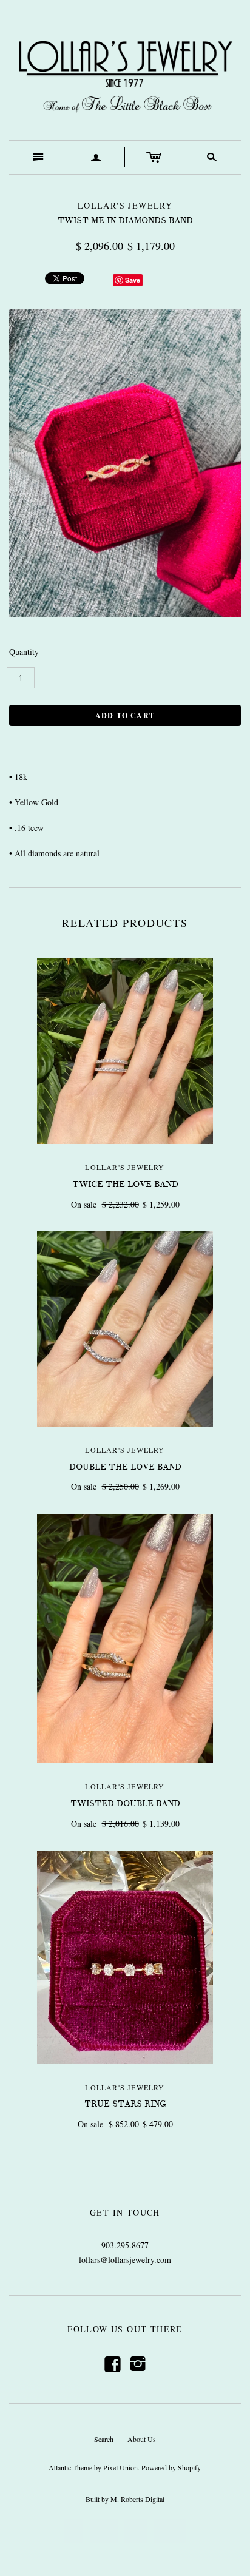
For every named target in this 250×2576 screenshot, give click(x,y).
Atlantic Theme (70, 2467)
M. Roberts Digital (137, 2499)
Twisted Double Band (125, 1804)
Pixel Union (120, 2467)
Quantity (24, 652)
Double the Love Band (125, 1467)
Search (104, 2439)
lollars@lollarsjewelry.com (125, 2260)
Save (133, 280)
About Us (142, 2439)
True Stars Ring (125, 2104)
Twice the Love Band (125, 1184)
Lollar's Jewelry (125, 1167)
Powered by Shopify (171, 2467)
